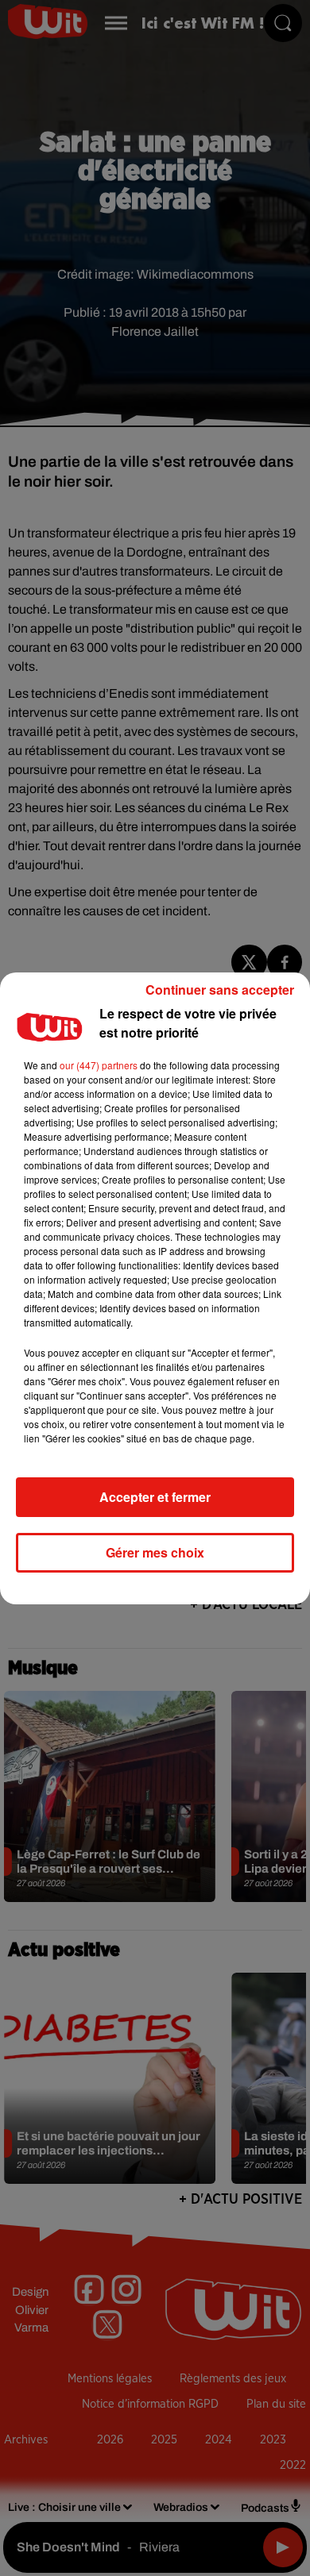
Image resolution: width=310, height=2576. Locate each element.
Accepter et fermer (155, 1497)
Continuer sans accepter (220, 990)
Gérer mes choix (155, 1552)
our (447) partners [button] (99, 1065)
